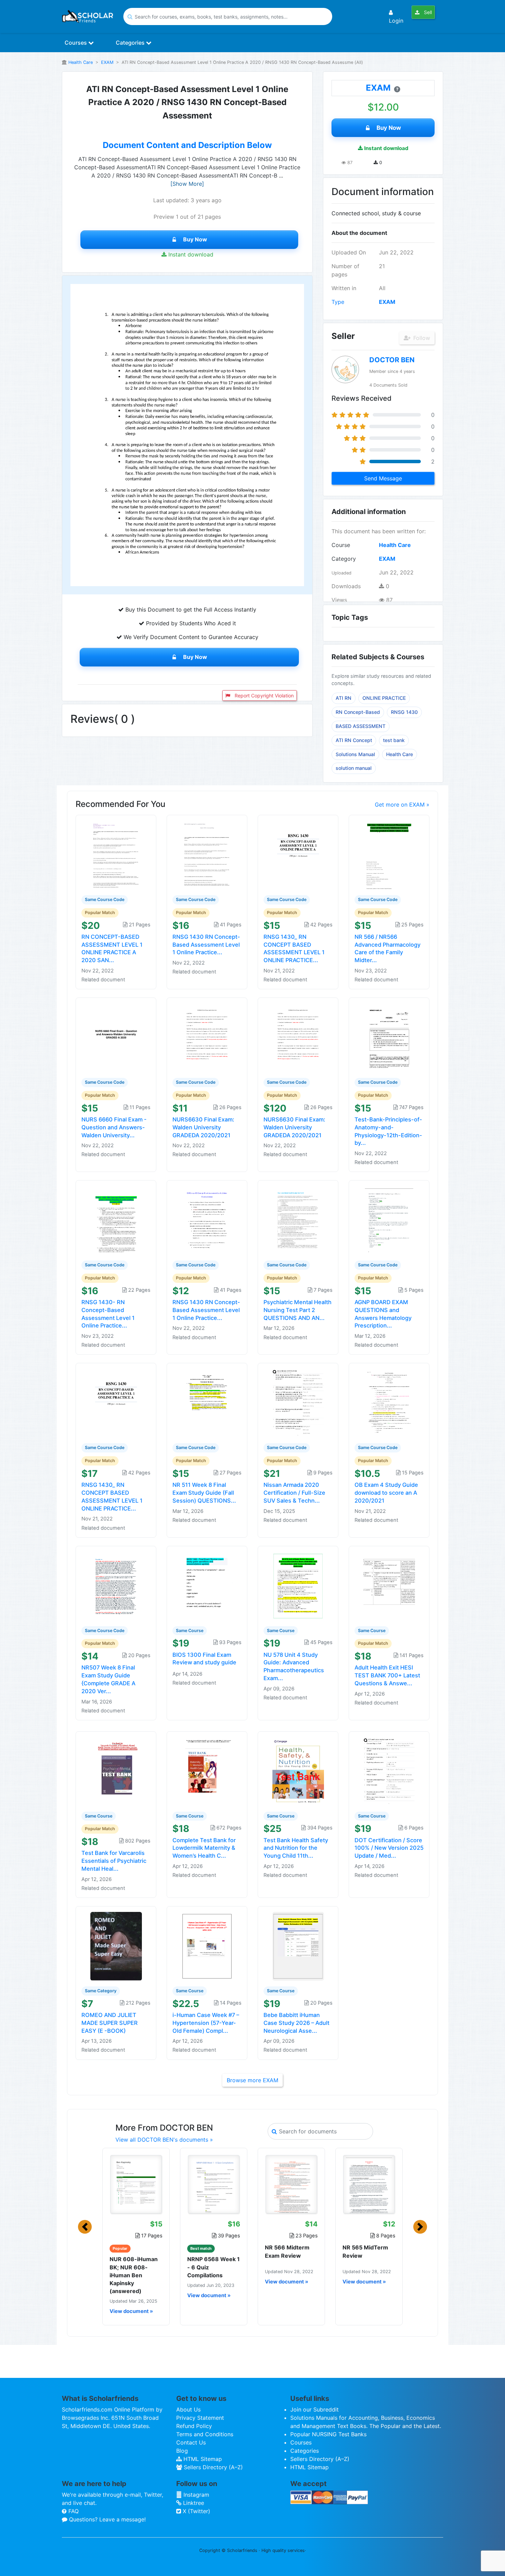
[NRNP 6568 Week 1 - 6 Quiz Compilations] (214, 2184)
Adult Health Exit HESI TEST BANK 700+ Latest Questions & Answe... (387, 1675)
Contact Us (191, 2442)
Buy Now (195, 239)
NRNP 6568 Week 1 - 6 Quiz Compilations (214, 2267)
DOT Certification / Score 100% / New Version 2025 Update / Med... (389, 1848)
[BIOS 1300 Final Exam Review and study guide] (207, 1585)
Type (338, 302)
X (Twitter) (196, 2511)
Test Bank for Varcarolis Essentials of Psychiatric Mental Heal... (114, 1861)
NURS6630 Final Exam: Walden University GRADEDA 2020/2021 (203, 1127)
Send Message (383, 478)
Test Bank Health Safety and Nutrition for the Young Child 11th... (296, 1848)
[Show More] (187, 184)
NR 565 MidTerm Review (365, 2251)
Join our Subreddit (315, 2409)
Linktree (193, 2503)
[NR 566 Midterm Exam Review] (291, 2184)
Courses (76, 43)
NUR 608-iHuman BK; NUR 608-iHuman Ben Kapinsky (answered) (134, 2275)
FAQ (73, 2511)
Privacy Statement (200, 2418)
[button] (85, 2227)
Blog (182, 2451)
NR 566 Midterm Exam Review (287, 2251)
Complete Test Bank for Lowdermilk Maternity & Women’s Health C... (204, 1848)
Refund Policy (194, 2426)
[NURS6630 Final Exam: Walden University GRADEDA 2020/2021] (207, 1037)
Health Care (81, 62)
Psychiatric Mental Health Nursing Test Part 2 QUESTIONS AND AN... (298, 1310)
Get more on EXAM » (402, 805)
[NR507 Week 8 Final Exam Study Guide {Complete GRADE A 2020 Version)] (116, 1585)
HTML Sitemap (202, 2459)
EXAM (107, 62)
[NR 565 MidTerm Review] (369, 2184)
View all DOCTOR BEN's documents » (164, 2140)
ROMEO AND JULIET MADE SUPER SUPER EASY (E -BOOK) (110, 2023)
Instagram (195, 2495)
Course (341, 545)
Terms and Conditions (205, 2434)
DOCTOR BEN (392, 360)
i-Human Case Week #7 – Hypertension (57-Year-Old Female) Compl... (206, 2023)
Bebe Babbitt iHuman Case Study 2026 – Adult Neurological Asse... (296, 2023)
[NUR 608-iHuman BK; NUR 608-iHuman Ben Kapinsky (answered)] (136, 2184)
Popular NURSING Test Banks (328, 2434)
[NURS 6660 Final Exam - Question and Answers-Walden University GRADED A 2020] (116, 1037)
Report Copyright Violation (263, 696)
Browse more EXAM (252, 2080)
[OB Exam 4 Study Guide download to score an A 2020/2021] (389, 1403)
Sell (427, 12)
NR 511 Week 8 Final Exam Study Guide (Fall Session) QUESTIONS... (204, 1493)
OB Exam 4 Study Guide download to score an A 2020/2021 (386, 1493)
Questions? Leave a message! (106, 2519)
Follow (421, 338)
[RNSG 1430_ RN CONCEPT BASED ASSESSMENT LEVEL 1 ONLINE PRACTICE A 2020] (298, 855)
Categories (131, 43)
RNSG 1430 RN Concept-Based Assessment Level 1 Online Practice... (206, 945)
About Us (188, 2409)
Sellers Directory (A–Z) (212, 2467)
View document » (131, 2311)
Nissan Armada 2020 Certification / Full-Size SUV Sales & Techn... (294, 1493)
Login (396, 21)
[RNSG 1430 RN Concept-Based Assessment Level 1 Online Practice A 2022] (207, 1220)
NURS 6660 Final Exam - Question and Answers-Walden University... (114, 1127)
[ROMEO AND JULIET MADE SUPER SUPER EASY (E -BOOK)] (116, 1946)
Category (344, 559)
